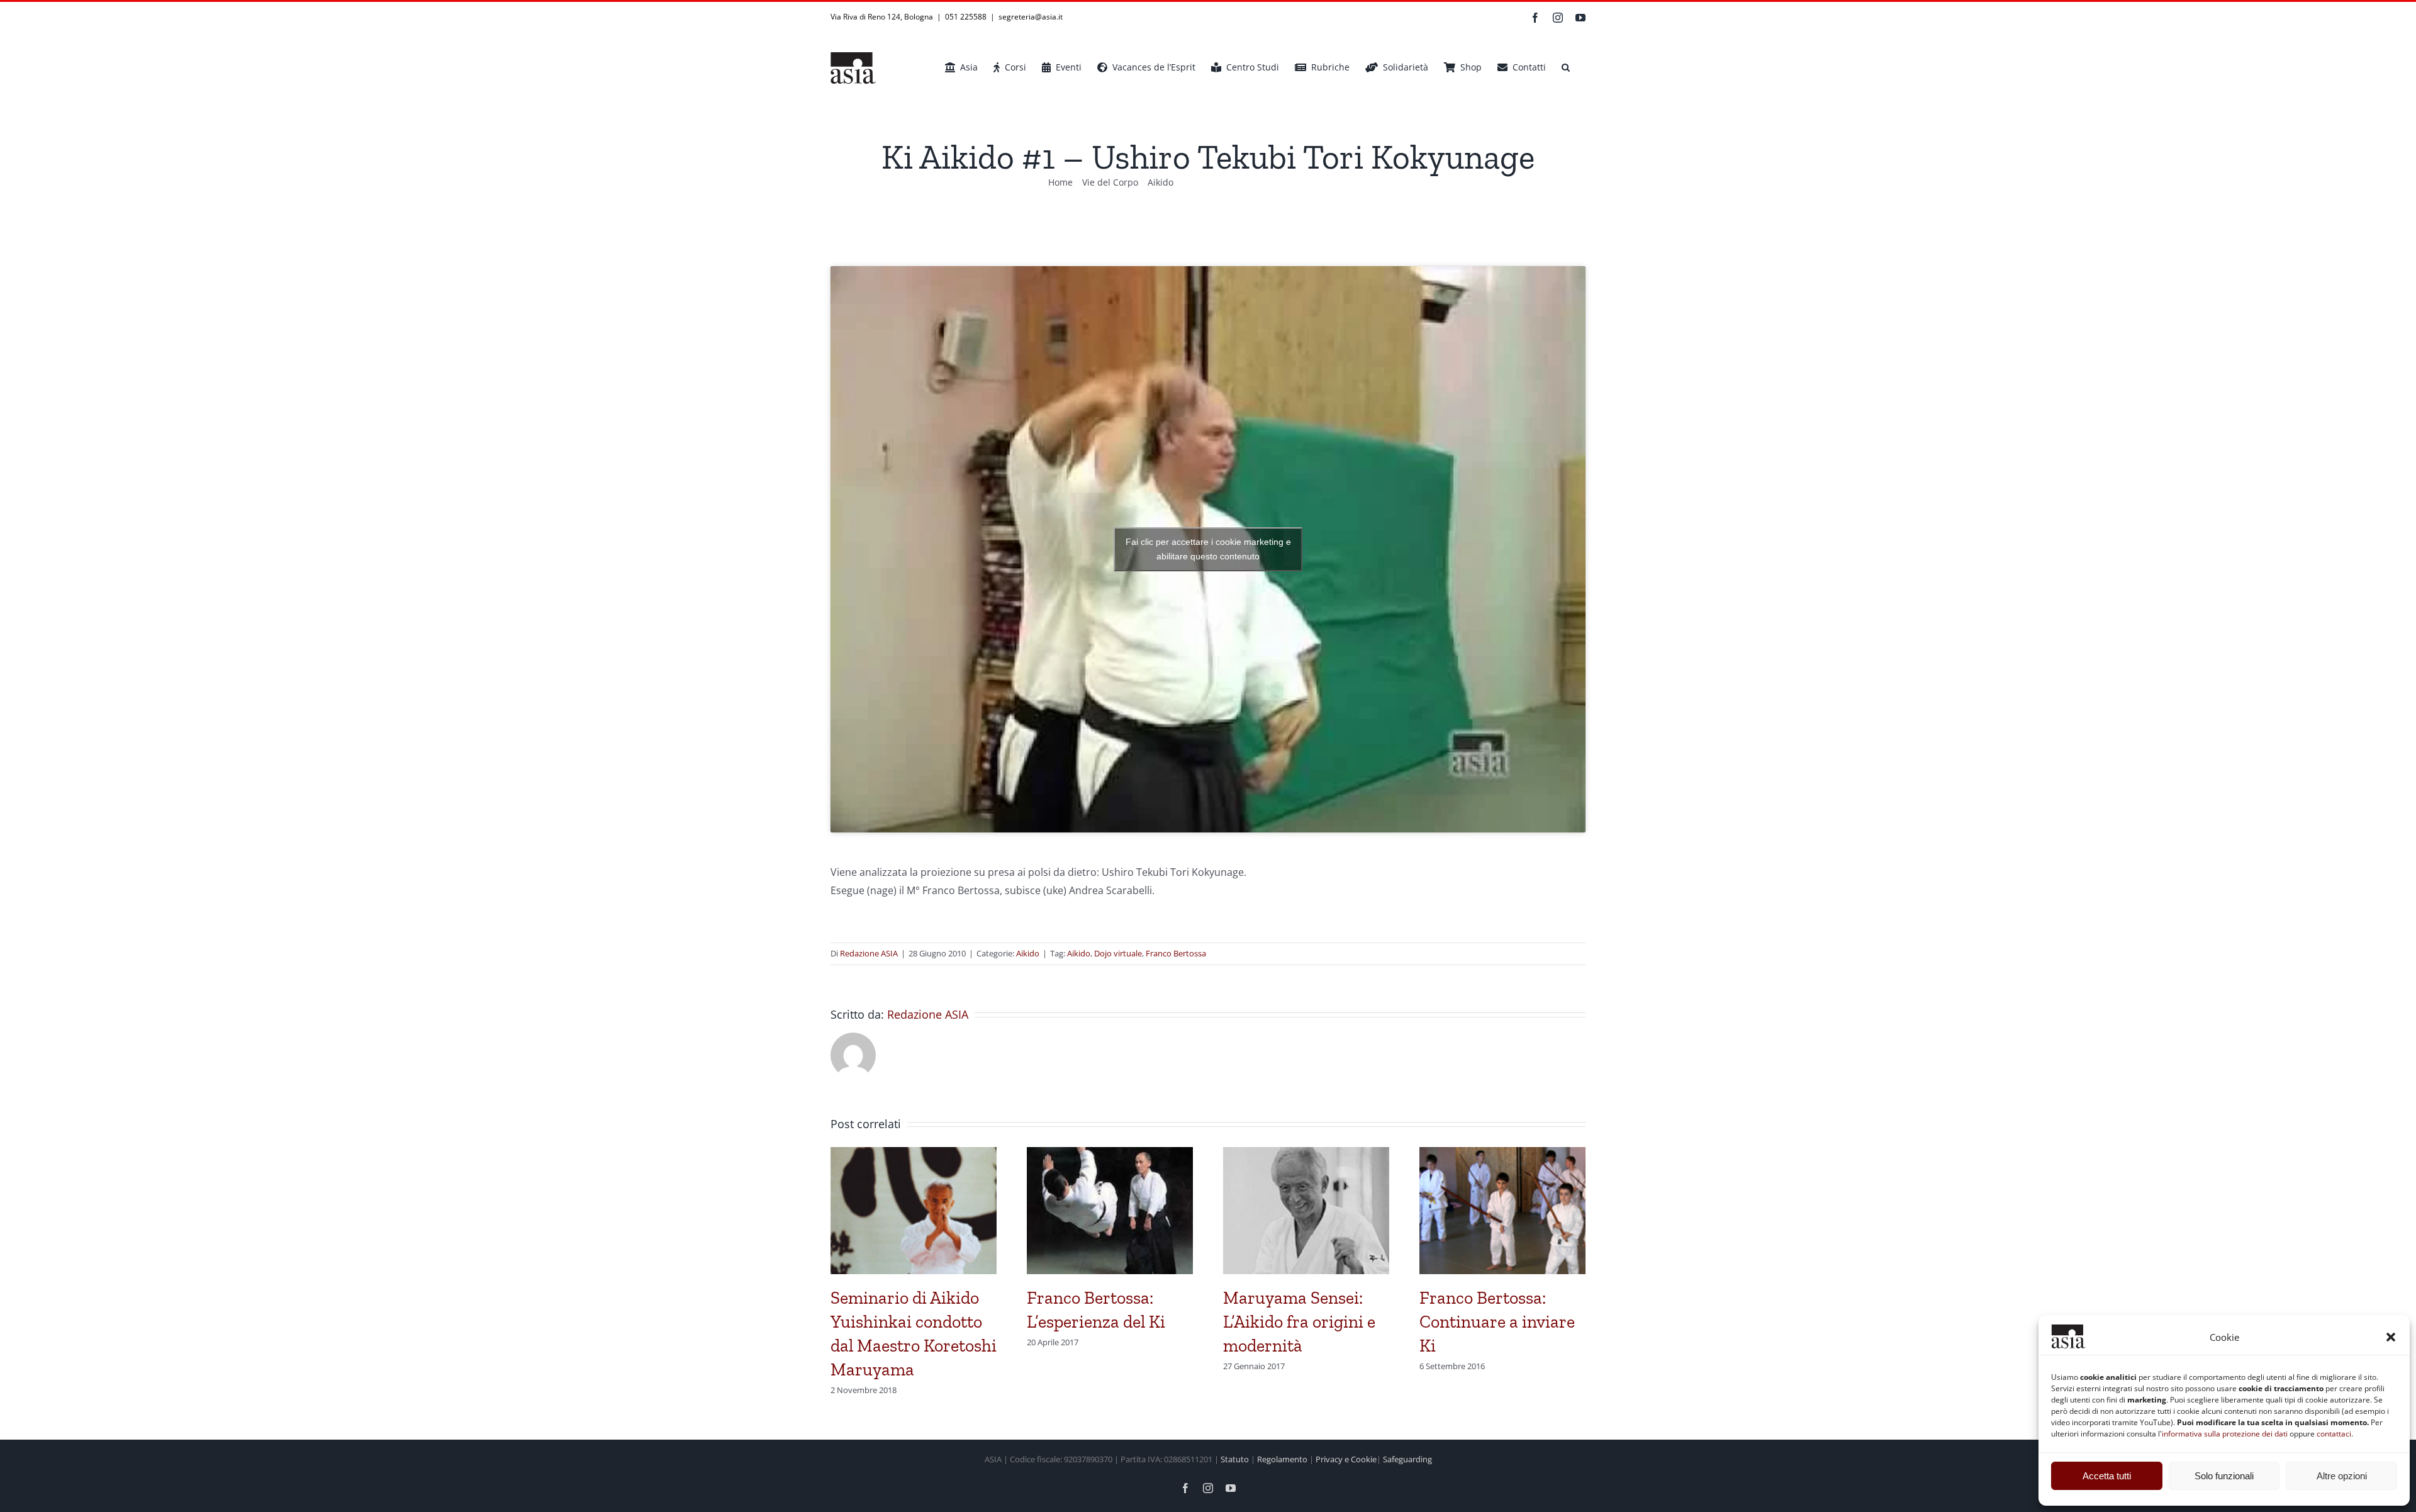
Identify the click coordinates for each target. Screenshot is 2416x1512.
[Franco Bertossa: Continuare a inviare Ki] (1502, 1154)
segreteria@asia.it (1031, 17)
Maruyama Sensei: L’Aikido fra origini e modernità (1299, 1322)
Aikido (1028, 953)
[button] (2391, 1337)
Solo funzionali (2224, 1476)
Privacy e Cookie (1346, 1459)
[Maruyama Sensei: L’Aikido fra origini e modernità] (1306, 1154)
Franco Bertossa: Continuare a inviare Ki (1497, 1322)
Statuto (1235, 1459)
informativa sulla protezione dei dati (2225, 1434)
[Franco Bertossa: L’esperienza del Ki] (1110, 1154)
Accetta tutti (2107, 1476)
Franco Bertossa (1176, 953)
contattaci (2334, 1434)
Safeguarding (1407, 1459)
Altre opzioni (2342, 1476)
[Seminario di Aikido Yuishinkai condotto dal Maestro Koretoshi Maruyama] (914, 1154)
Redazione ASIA (869, 953)
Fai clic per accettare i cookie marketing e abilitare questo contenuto (1208, 549)
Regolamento (1282, 1459)
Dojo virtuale (1118, 953)
